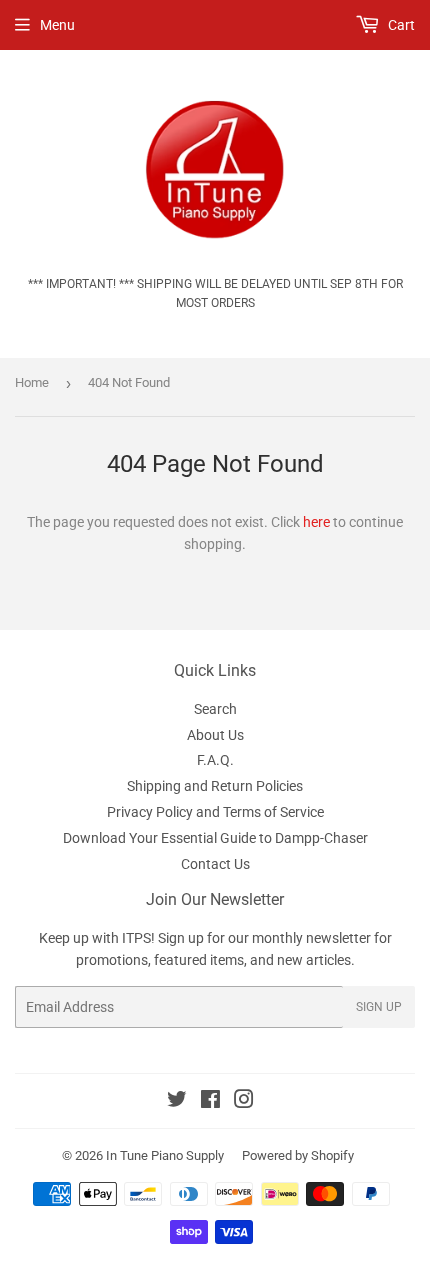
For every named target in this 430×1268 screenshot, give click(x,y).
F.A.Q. (215, 760)
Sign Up (379, 1007)
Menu (57, 25)
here (316, 522)
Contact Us (215, 864)
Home (32, 382)
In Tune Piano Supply (165, 1155)
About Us (215, 735)
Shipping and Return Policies (215, 786)
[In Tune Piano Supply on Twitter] (177, 1102)
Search (215, 709)
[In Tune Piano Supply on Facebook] (210, 1102)
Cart (400, 25)
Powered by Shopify (298, 1155)
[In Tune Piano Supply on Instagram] (244, 1102)
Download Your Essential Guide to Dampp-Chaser (215, 838)
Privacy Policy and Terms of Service (215, 812)
